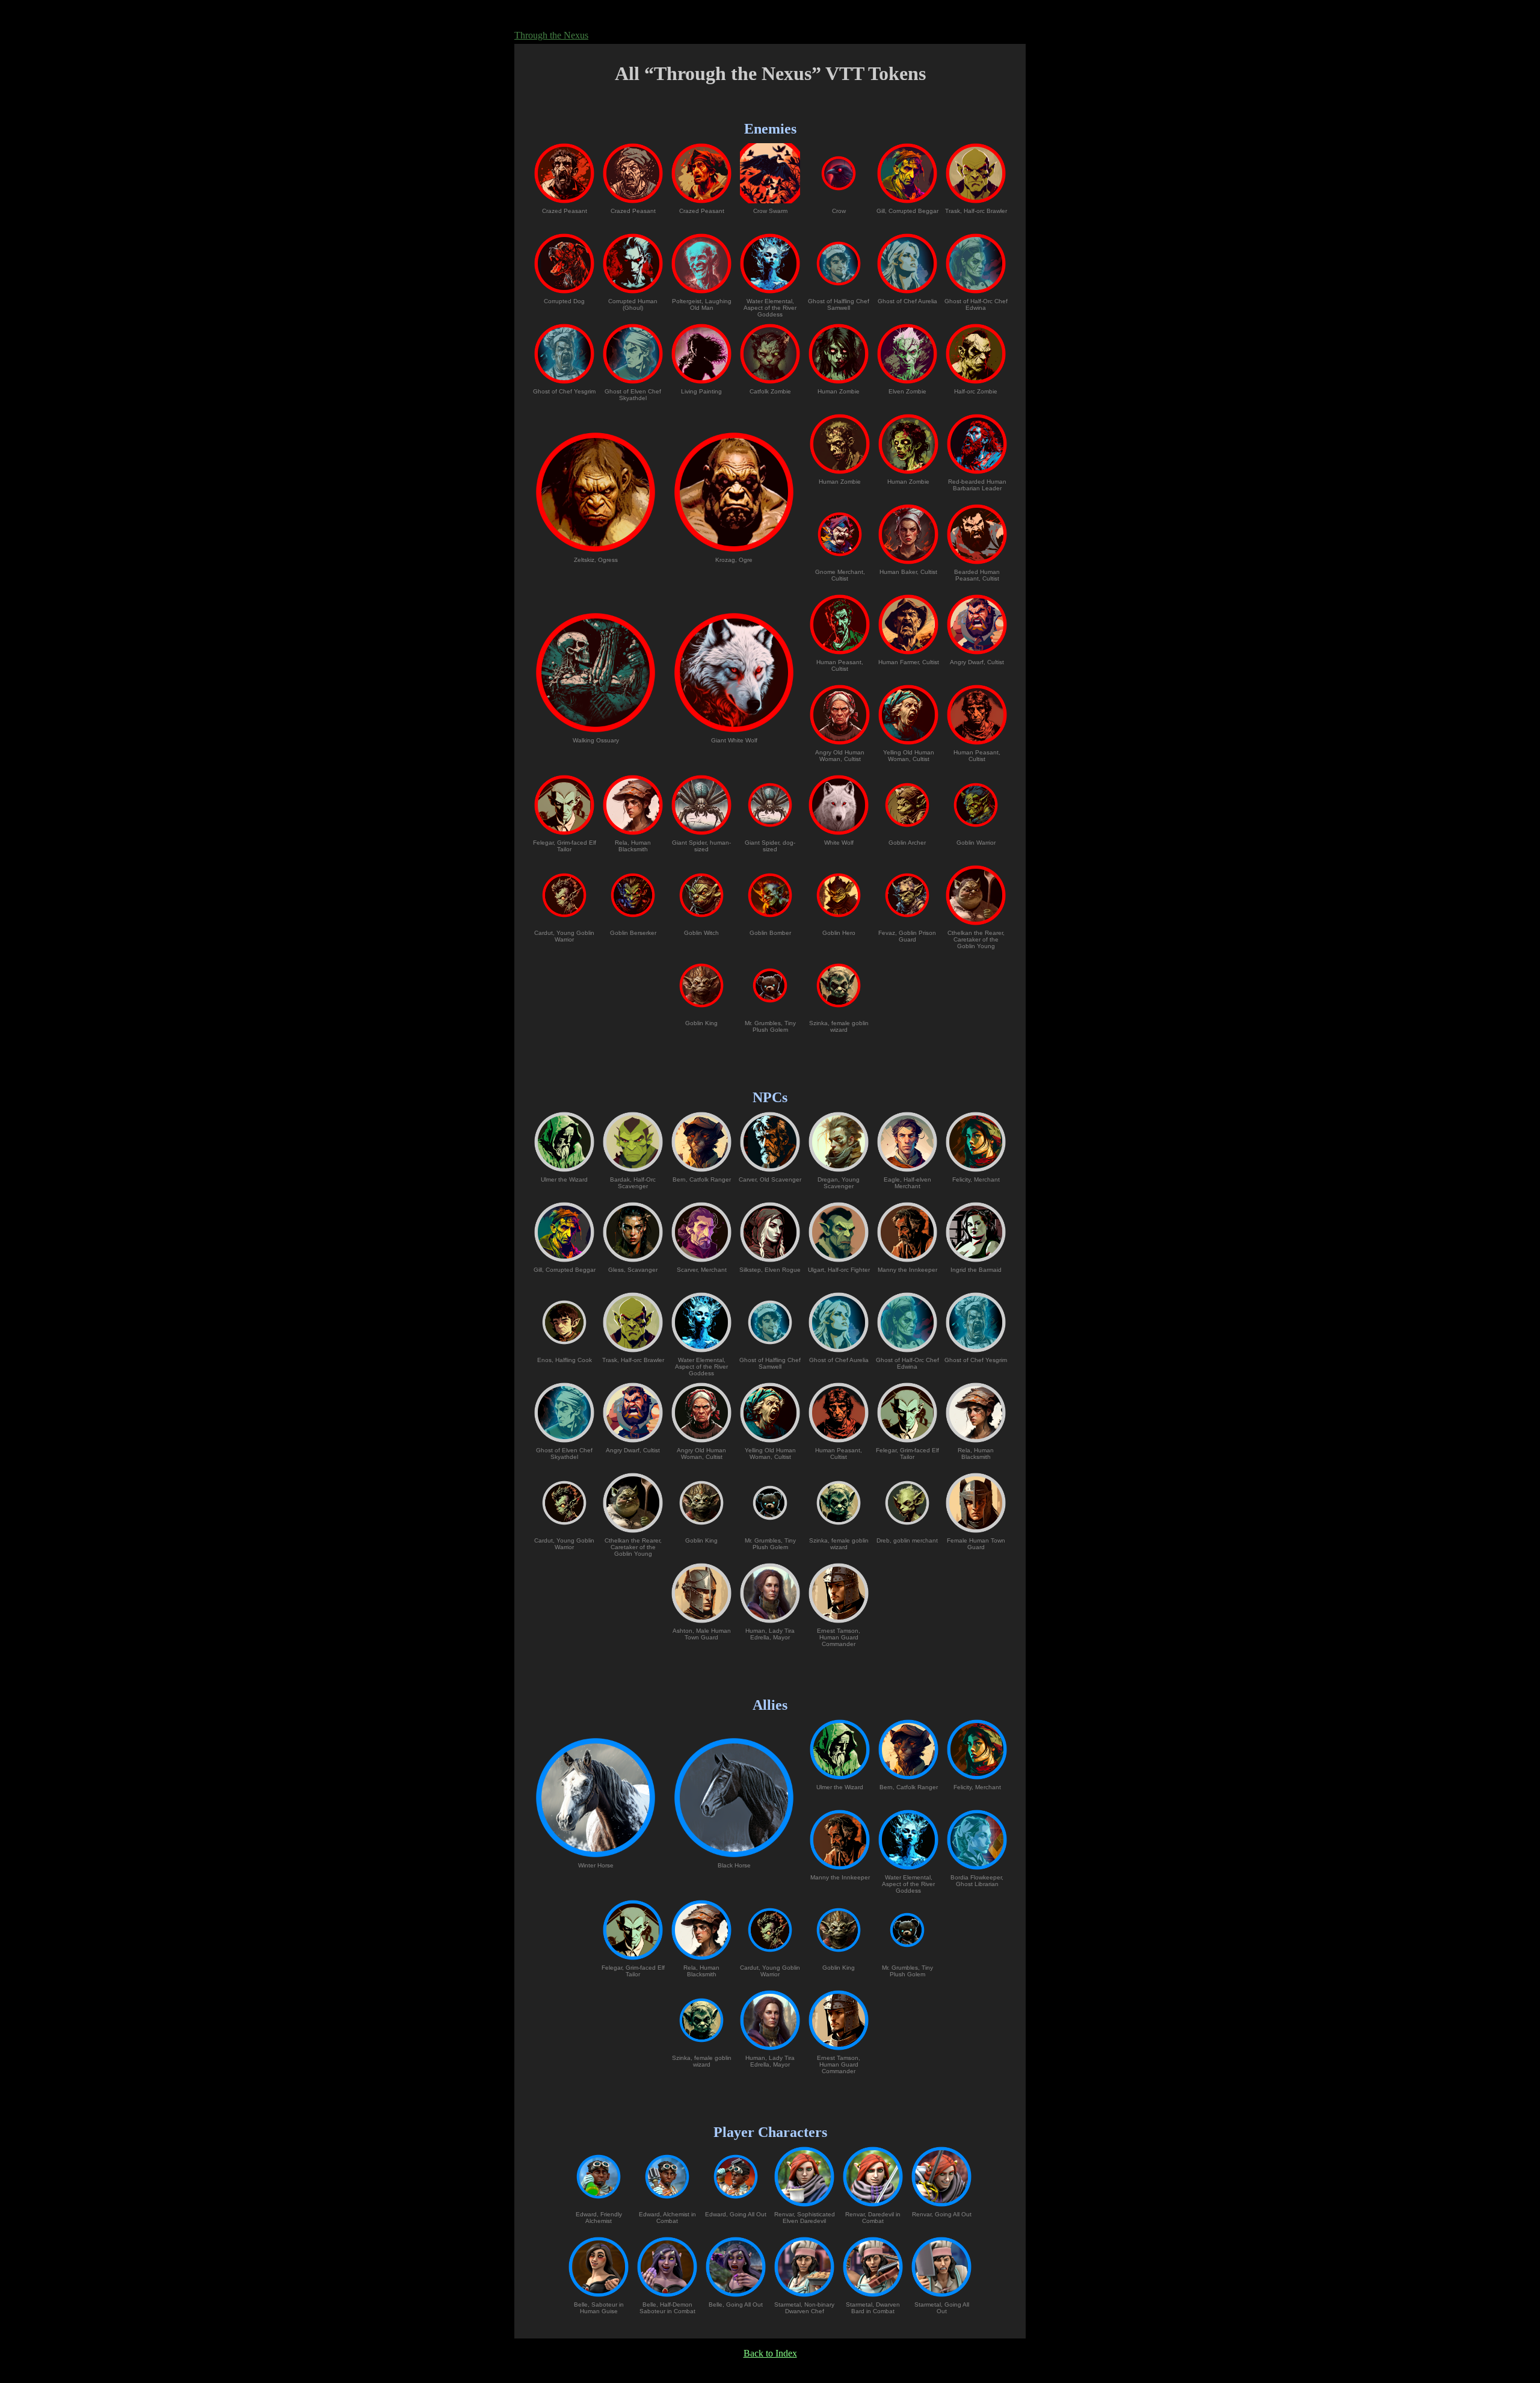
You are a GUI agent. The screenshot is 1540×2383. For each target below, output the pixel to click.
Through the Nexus (551, 35)
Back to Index (770, 2353)
